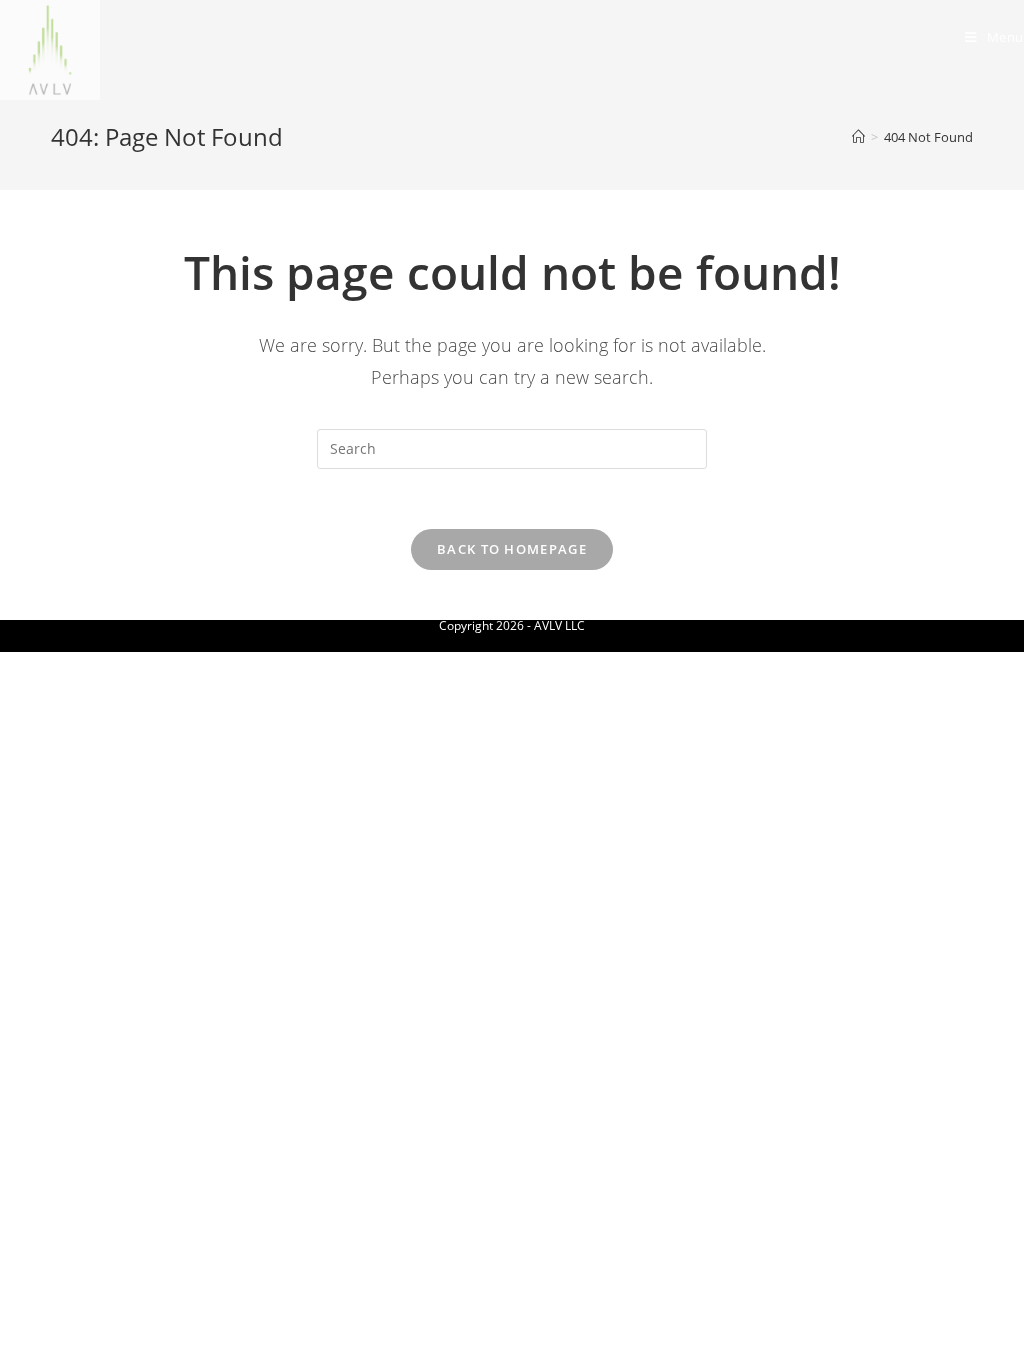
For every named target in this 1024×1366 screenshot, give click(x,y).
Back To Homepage (512, 549)
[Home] (858, 137)
